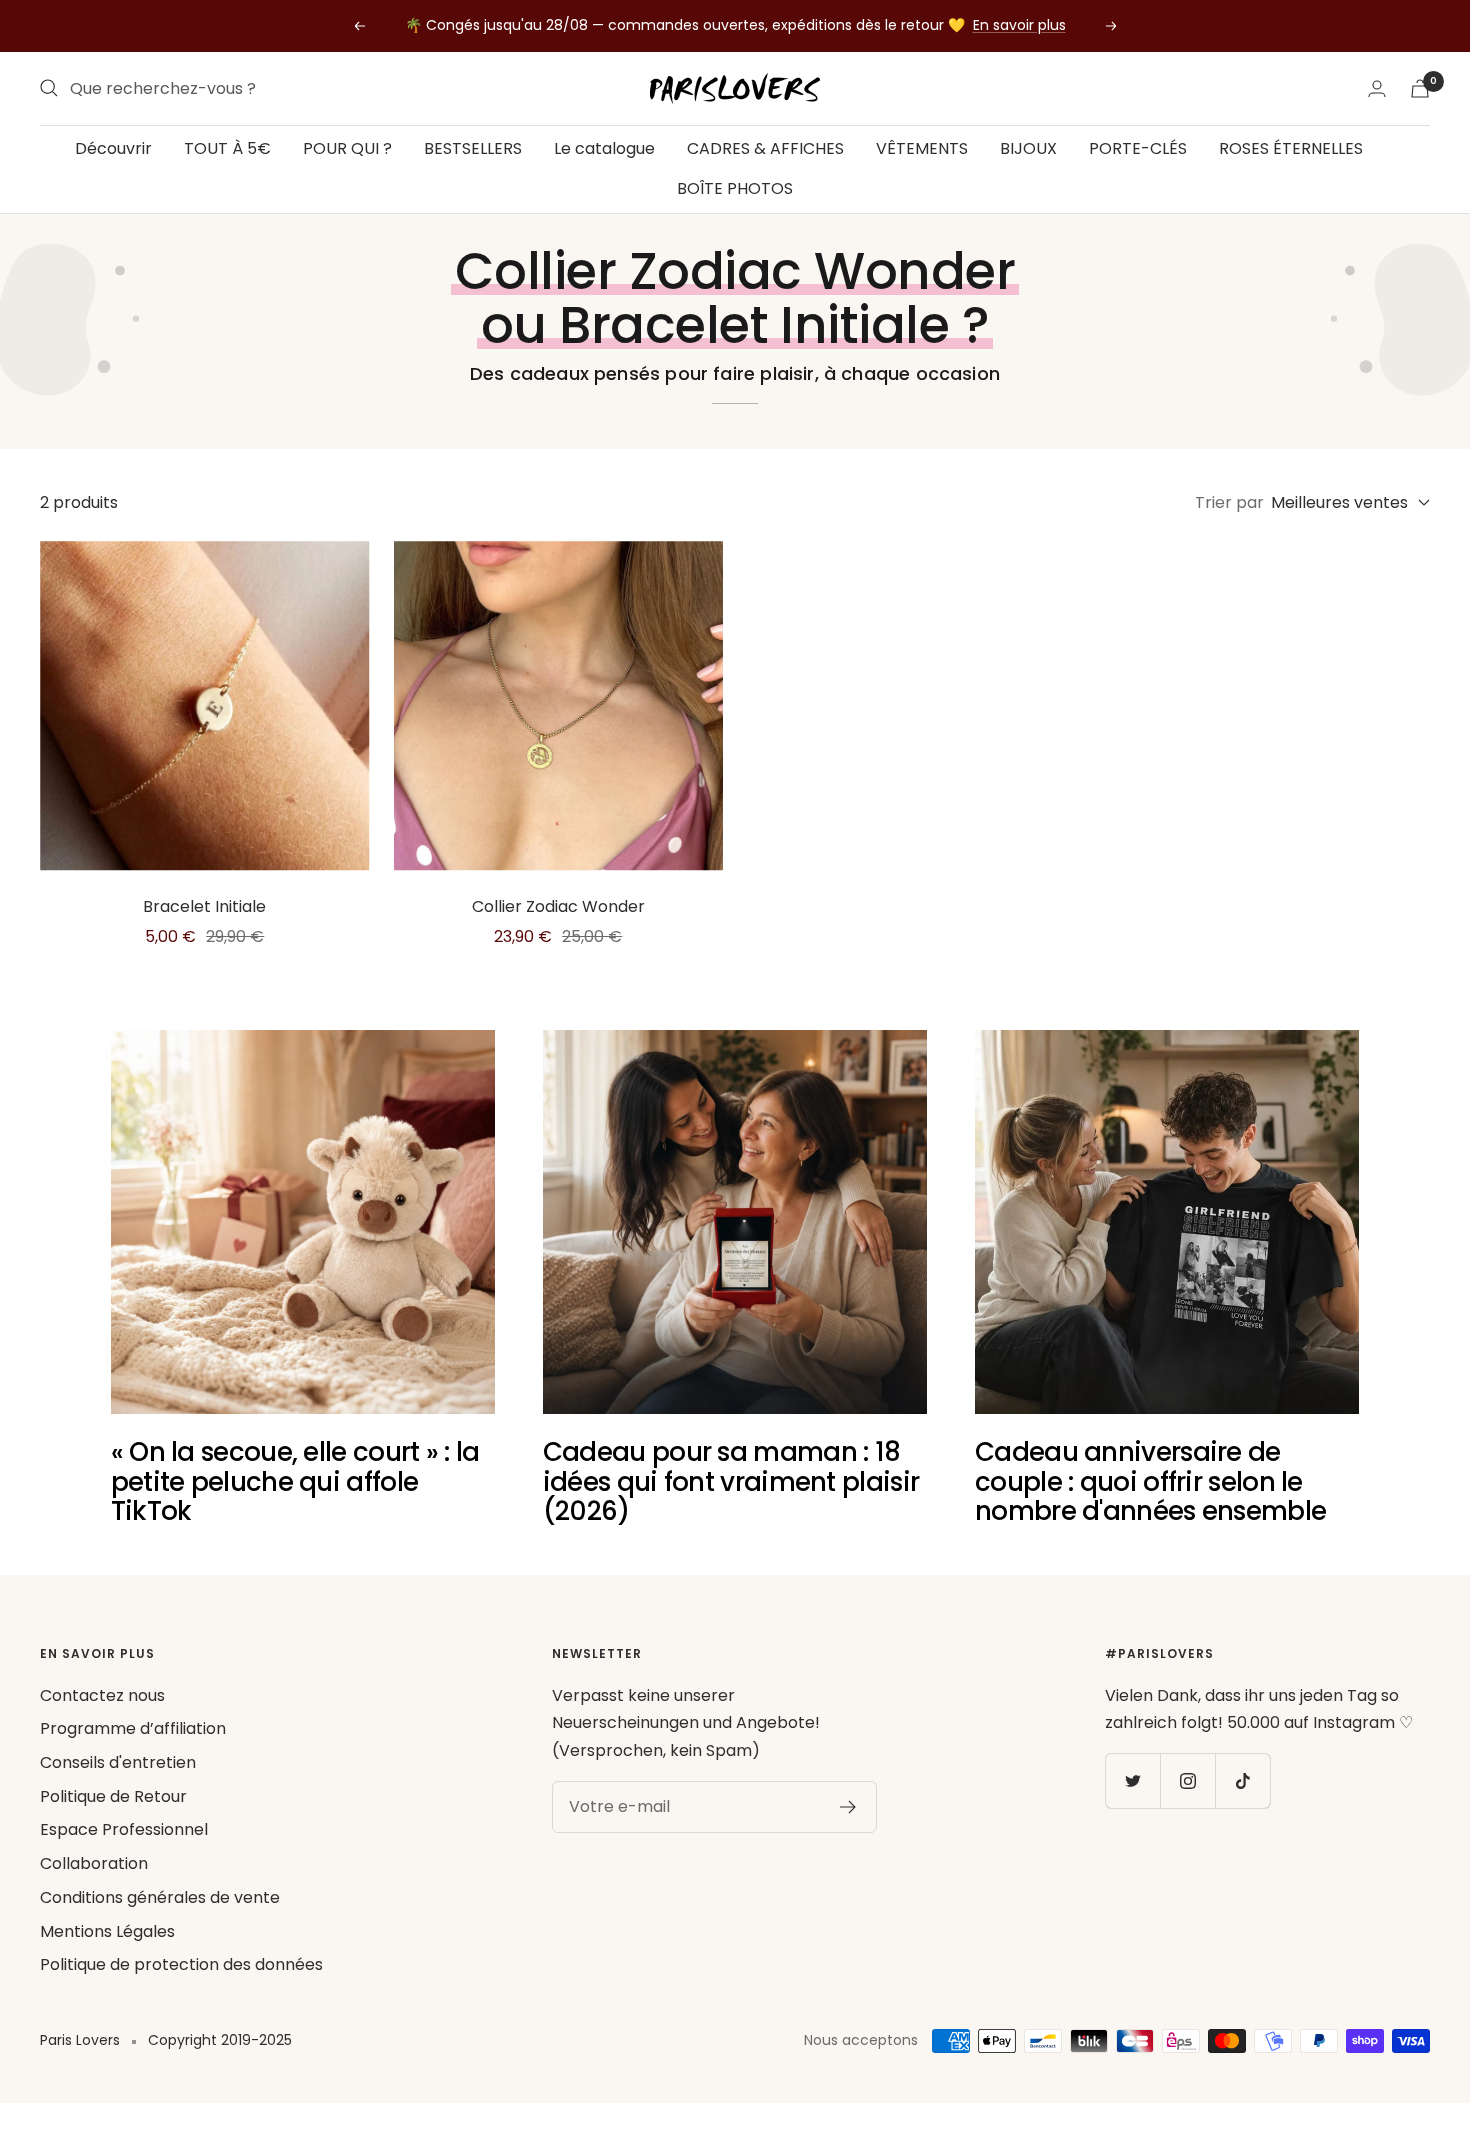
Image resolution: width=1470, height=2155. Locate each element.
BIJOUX (1028, 148)
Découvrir (113, 148)
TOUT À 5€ (227, 148)
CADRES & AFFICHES (765, 148)
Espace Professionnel (124, 1829)
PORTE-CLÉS (1138, 148)
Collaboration (94, 1863)
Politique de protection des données (181, 1964)
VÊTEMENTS (922, 148)
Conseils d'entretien (118, 1762)
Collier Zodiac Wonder (558, 906)
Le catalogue (604, 148)
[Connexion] (1377, 88)
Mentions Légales (107, 1931)
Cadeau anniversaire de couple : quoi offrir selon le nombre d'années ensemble (1150, 1481)
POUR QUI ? (347, 148)
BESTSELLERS (473, 148)
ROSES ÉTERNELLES (1291, 148)
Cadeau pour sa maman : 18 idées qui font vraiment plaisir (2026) (731, 1481)
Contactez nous (102, 1695)
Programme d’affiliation (133, 1728)
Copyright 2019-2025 (220, 2040)
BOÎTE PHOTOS (735, 187)
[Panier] (1420, 88)
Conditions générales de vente (160, 1897)
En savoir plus (1019, 25)
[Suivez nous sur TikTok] (1242, 1780)
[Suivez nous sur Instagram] (1187, 1780)
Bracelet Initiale (204, 906)
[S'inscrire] (848, 1807)
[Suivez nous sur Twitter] (1132, 1780)
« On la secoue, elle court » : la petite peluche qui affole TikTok (295, 1481)
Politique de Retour (113, 1796)
